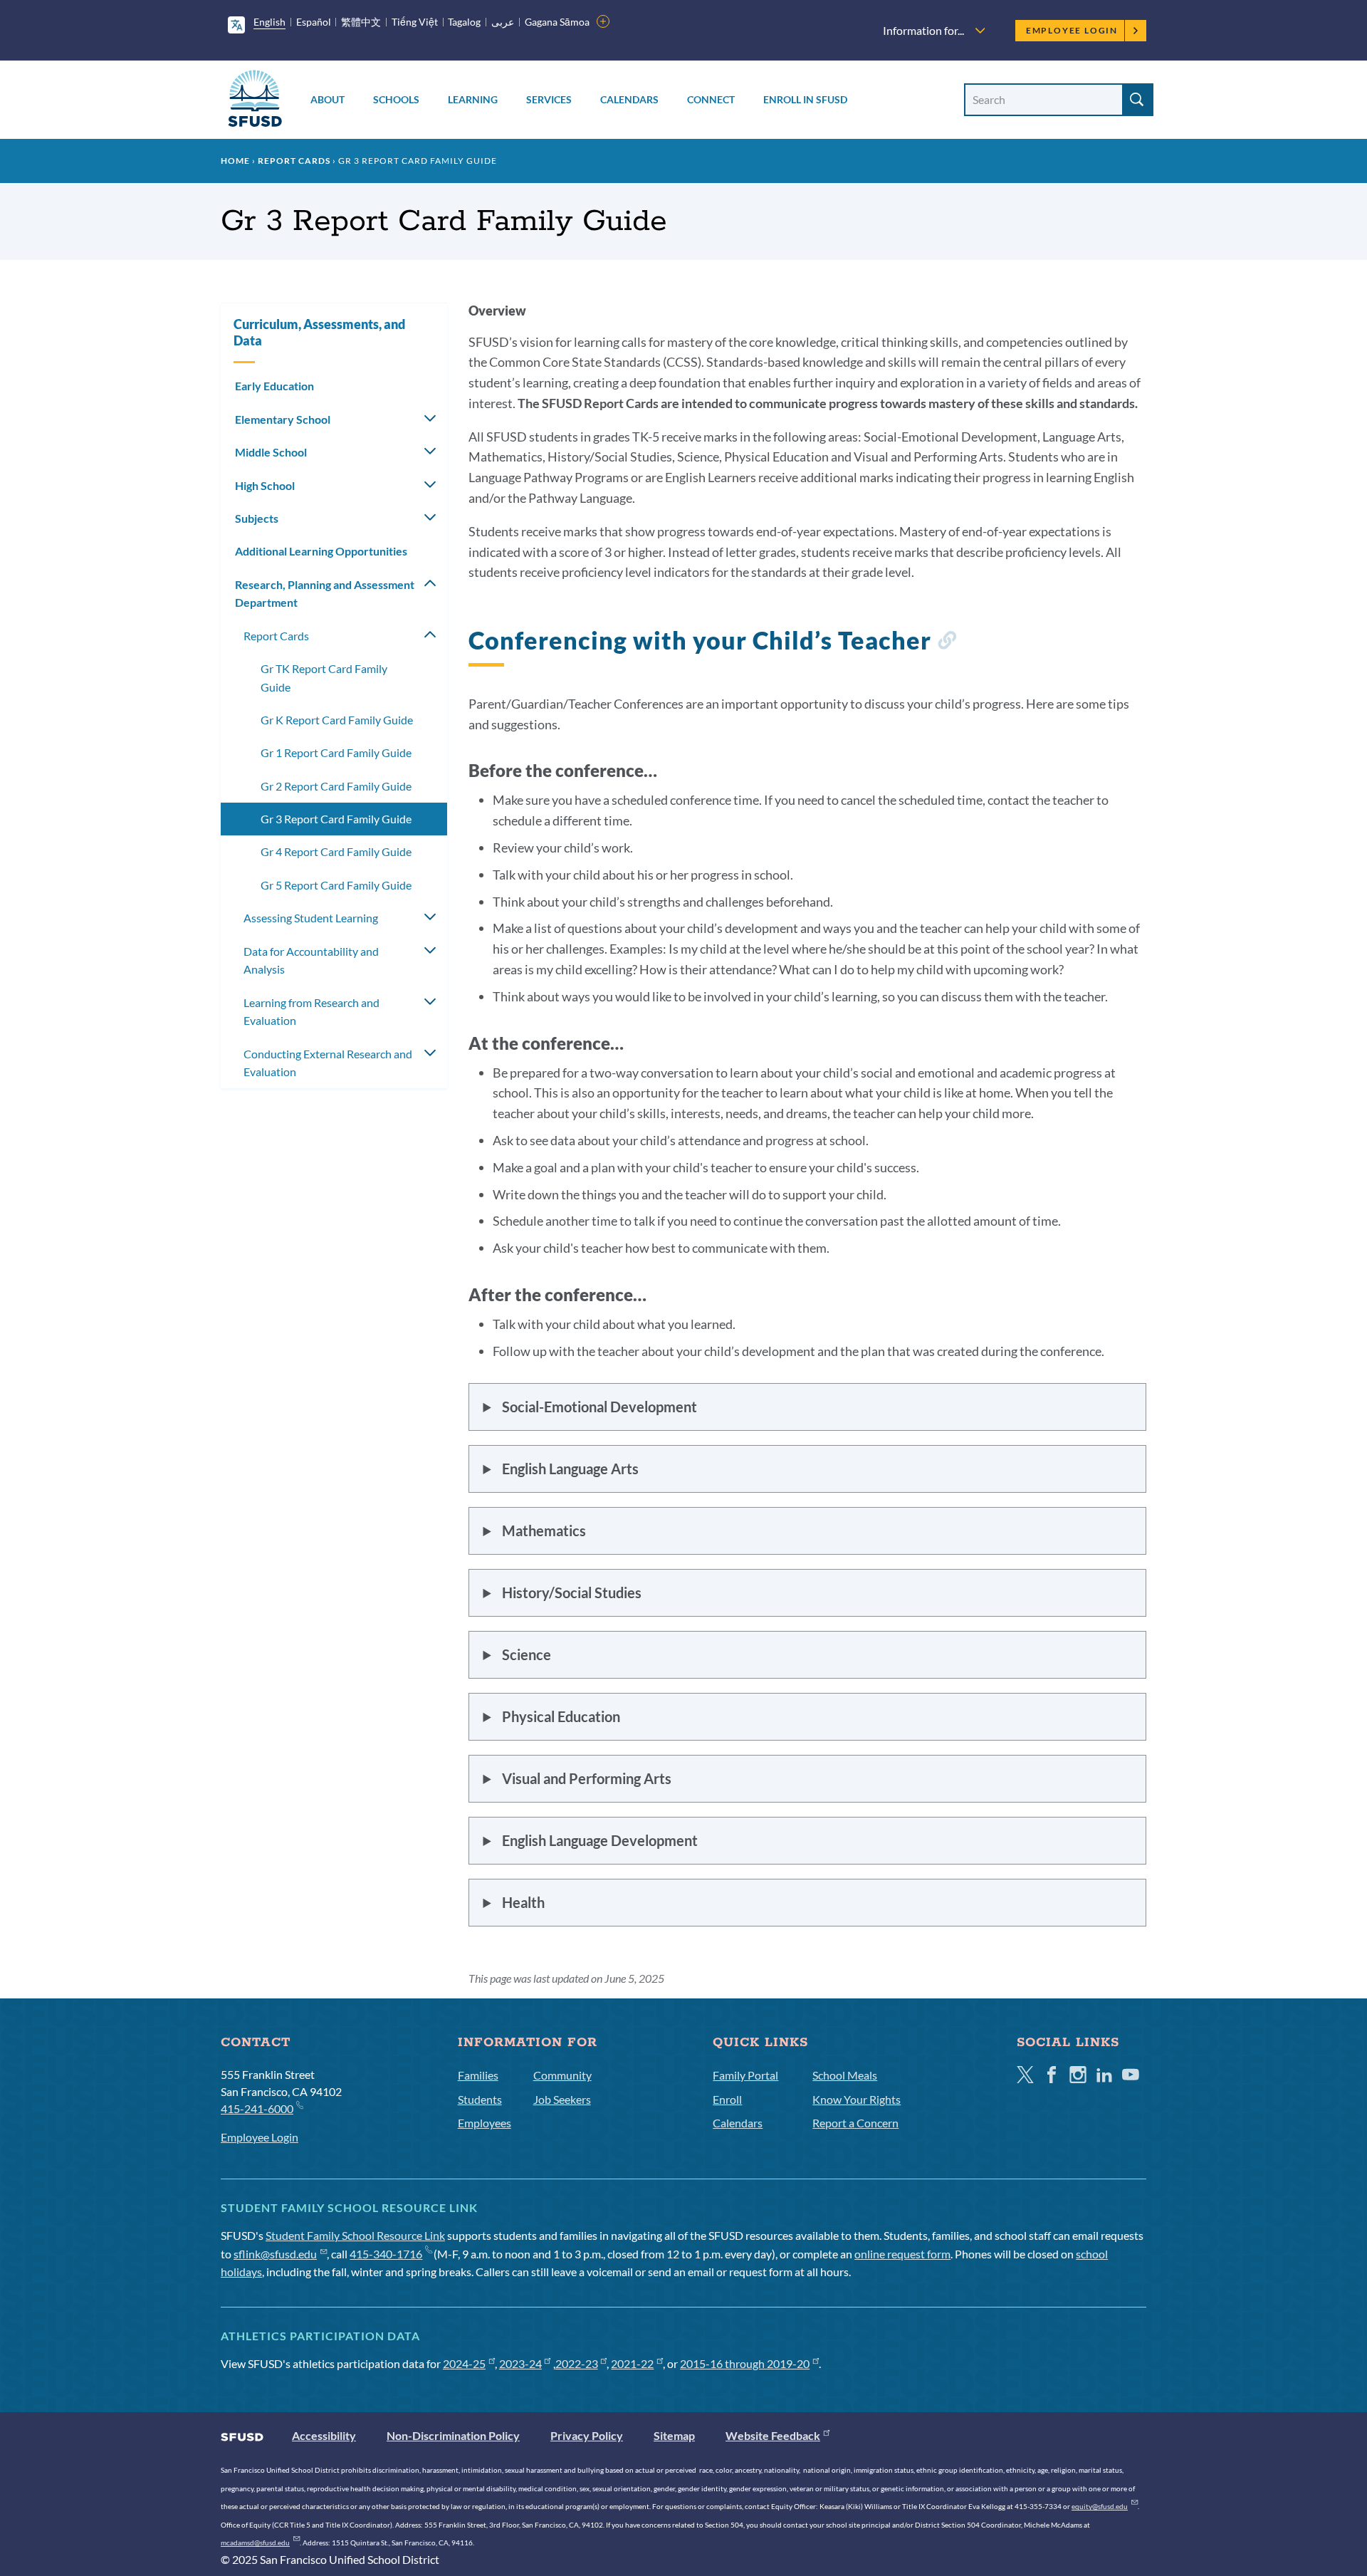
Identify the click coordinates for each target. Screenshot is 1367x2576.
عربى (503, 22)
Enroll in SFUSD (805, 99)
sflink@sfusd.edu (275, 2254)
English (269, 22)
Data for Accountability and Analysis (311, 960)
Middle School (271, 452)
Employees (485, 2123)
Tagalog (464, 22)
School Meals (845, 2075)
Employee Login (1072, 30)
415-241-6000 (257, 2108)
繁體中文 (361, 22)
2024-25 (464, 2363)
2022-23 (577, 2363)
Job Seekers (562, 2099)
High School (265, 485)
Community (562, 2075)
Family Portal (745, 2075)
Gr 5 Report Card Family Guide (336, 885)
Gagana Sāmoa (557, 22)
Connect (711, 99)
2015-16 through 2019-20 (745, 2363)
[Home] (255, 101)
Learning (473, 99)
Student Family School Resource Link (355, 2235)
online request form (902, 2254)
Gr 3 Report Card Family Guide (336, 819)
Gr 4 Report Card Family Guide (336, 851)
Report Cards (294, 161)
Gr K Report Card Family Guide (337, 720)
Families (478, 2075)
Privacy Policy (587, 2435)
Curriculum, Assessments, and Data (319, 332)
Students (480, 2099)
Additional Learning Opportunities (321, 551)
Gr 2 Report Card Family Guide (336, 786)
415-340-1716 (386, 2254)
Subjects (257, 518)
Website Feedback (773, 2435)
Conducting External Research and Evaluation (328, 1063)
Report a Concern (855, 2123)
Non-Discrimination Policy (453, 2435)
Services (549, 99)
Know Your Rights (857, 2099)
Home (235, 161)
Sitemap (674, 2435)
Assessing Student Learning (311, 918)
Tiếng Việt (415, 22)
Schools (396, 99)
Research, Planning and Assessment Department (325, 594)
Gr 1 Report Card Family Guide (336, 752)
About (328, 99)
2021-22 (632, 2363)
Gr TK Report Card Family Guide (324, 678)
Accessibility (324, 2435)
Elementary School (283, 419)
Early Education (274, 386)
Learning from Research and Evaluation (311, 1012)
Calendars (629, 99)
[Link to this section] (947, 643)
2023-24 (520, 2363)
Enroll (727, 2099)
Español (314, 22)
